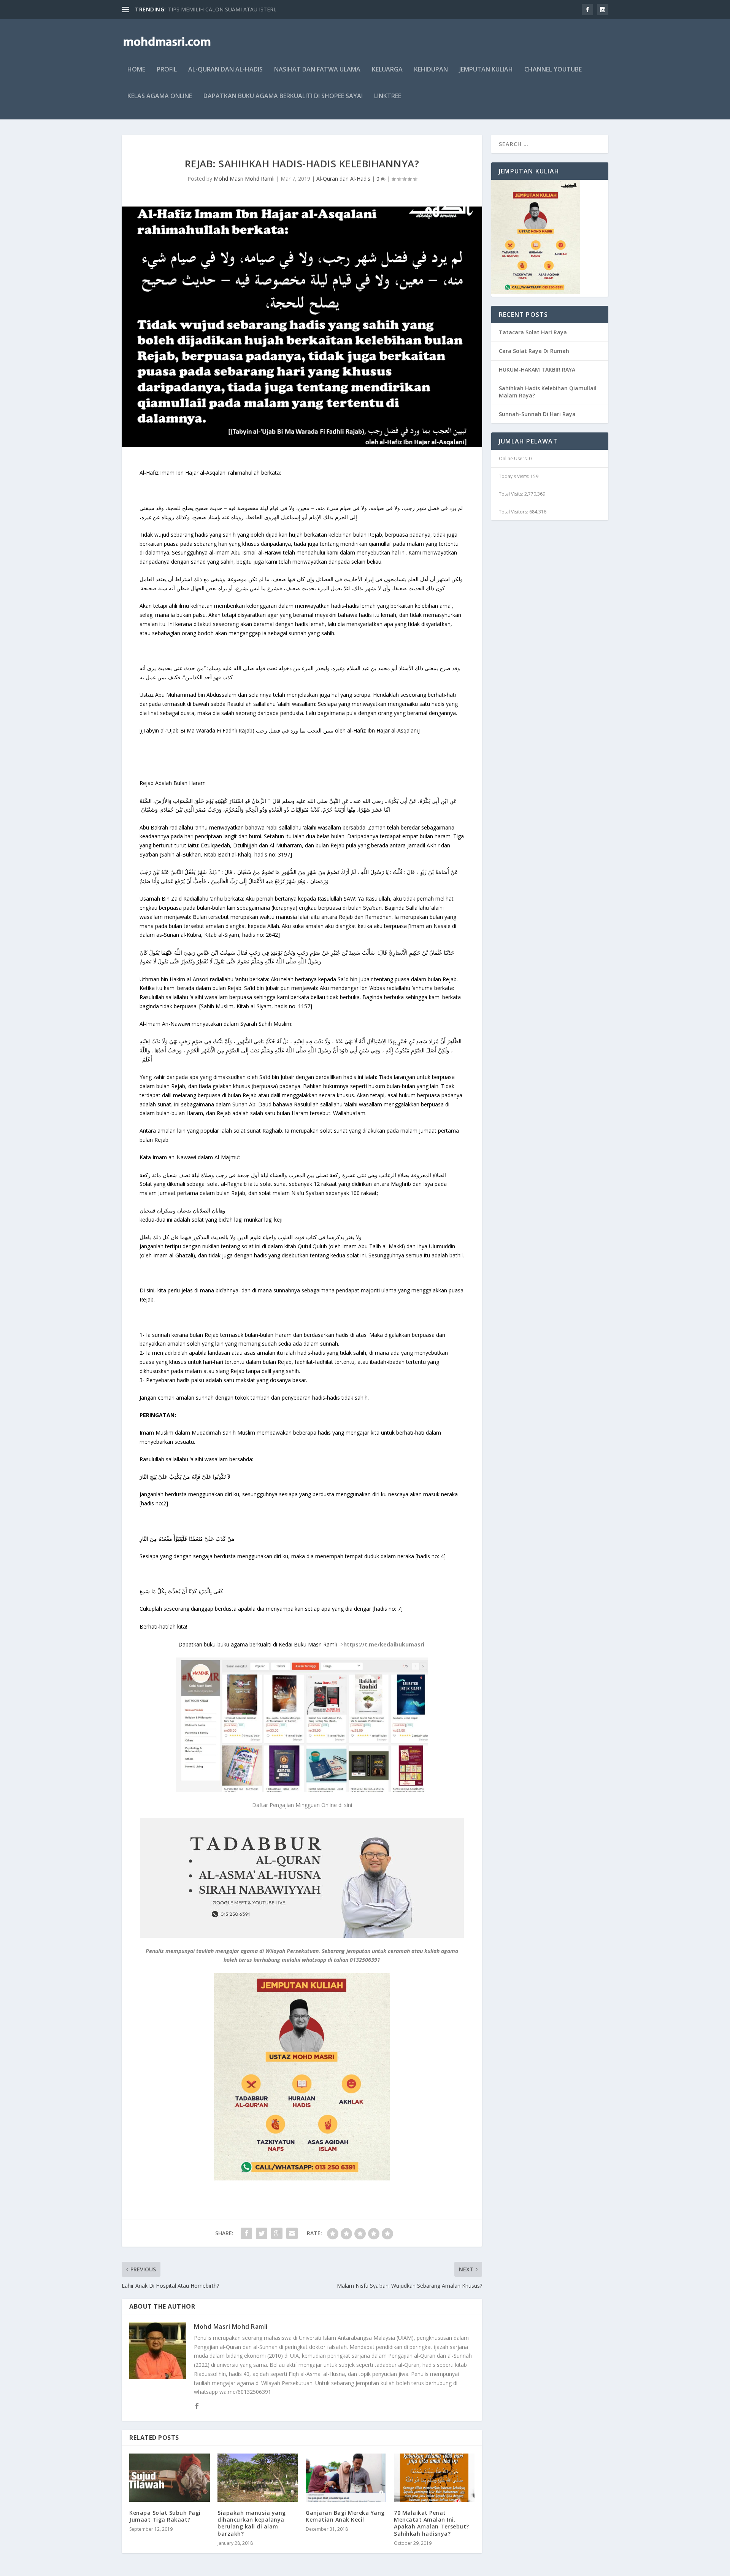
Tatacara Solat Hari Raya (533, 332)
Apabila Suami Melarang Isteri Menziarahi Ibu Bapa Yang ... (240, 9)
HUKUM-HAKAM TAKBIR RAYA (537, 369)
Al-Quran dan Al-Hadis (225, 70)
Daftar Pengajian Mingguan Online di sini (302, 1805)
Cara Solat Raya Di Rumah (534, 351)
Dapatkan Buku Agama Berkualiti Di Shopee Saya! (283, 96)
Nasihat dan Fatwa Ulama (317, 70)
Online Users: (514, 458)
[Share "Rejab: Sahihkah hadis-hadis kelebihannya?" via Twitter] (262, 2233)
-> (302, 1644)
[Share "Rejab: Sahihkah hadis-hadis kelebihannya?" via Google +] (277, 2233)
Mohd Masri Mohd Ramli (244, 179)
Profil (167, 70)
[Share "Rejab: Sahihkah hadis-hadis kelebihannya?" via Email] (292, 2233)
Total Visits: (512, 494)
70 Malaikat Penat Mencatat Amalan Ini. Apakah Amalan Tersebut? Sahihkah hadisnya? (432, 2523)
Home (136, 70)
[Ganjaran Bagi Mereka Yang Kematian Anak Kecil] (346, 2478)
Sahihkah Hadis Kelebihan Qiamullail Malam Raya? (548, 392)
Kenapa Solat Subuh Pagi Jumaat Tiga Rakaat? (165, 2516)
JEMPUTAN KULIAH (486, 70)
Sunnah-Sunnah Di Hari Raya (537, 414)
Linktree (388, 96)
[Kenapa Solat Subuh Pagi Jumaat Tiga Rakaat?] (170, 2478)
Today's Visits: (515, 476)
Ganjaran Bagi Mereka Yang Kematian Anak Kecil (345, 2516)
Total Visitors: (514, 512)
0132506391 (365, 1960)
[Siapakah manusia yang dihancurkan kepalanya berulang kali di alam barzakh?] (258, 2478)
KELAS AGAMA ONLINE (160, 96)
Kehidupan (431, 70)
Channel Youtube (553, 70)
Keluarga (387, 70)
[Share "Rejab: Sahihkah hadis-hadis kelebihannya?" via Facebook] (246, 2233)
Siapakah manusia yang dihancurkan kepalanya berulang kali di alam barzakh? (252, 2523)
